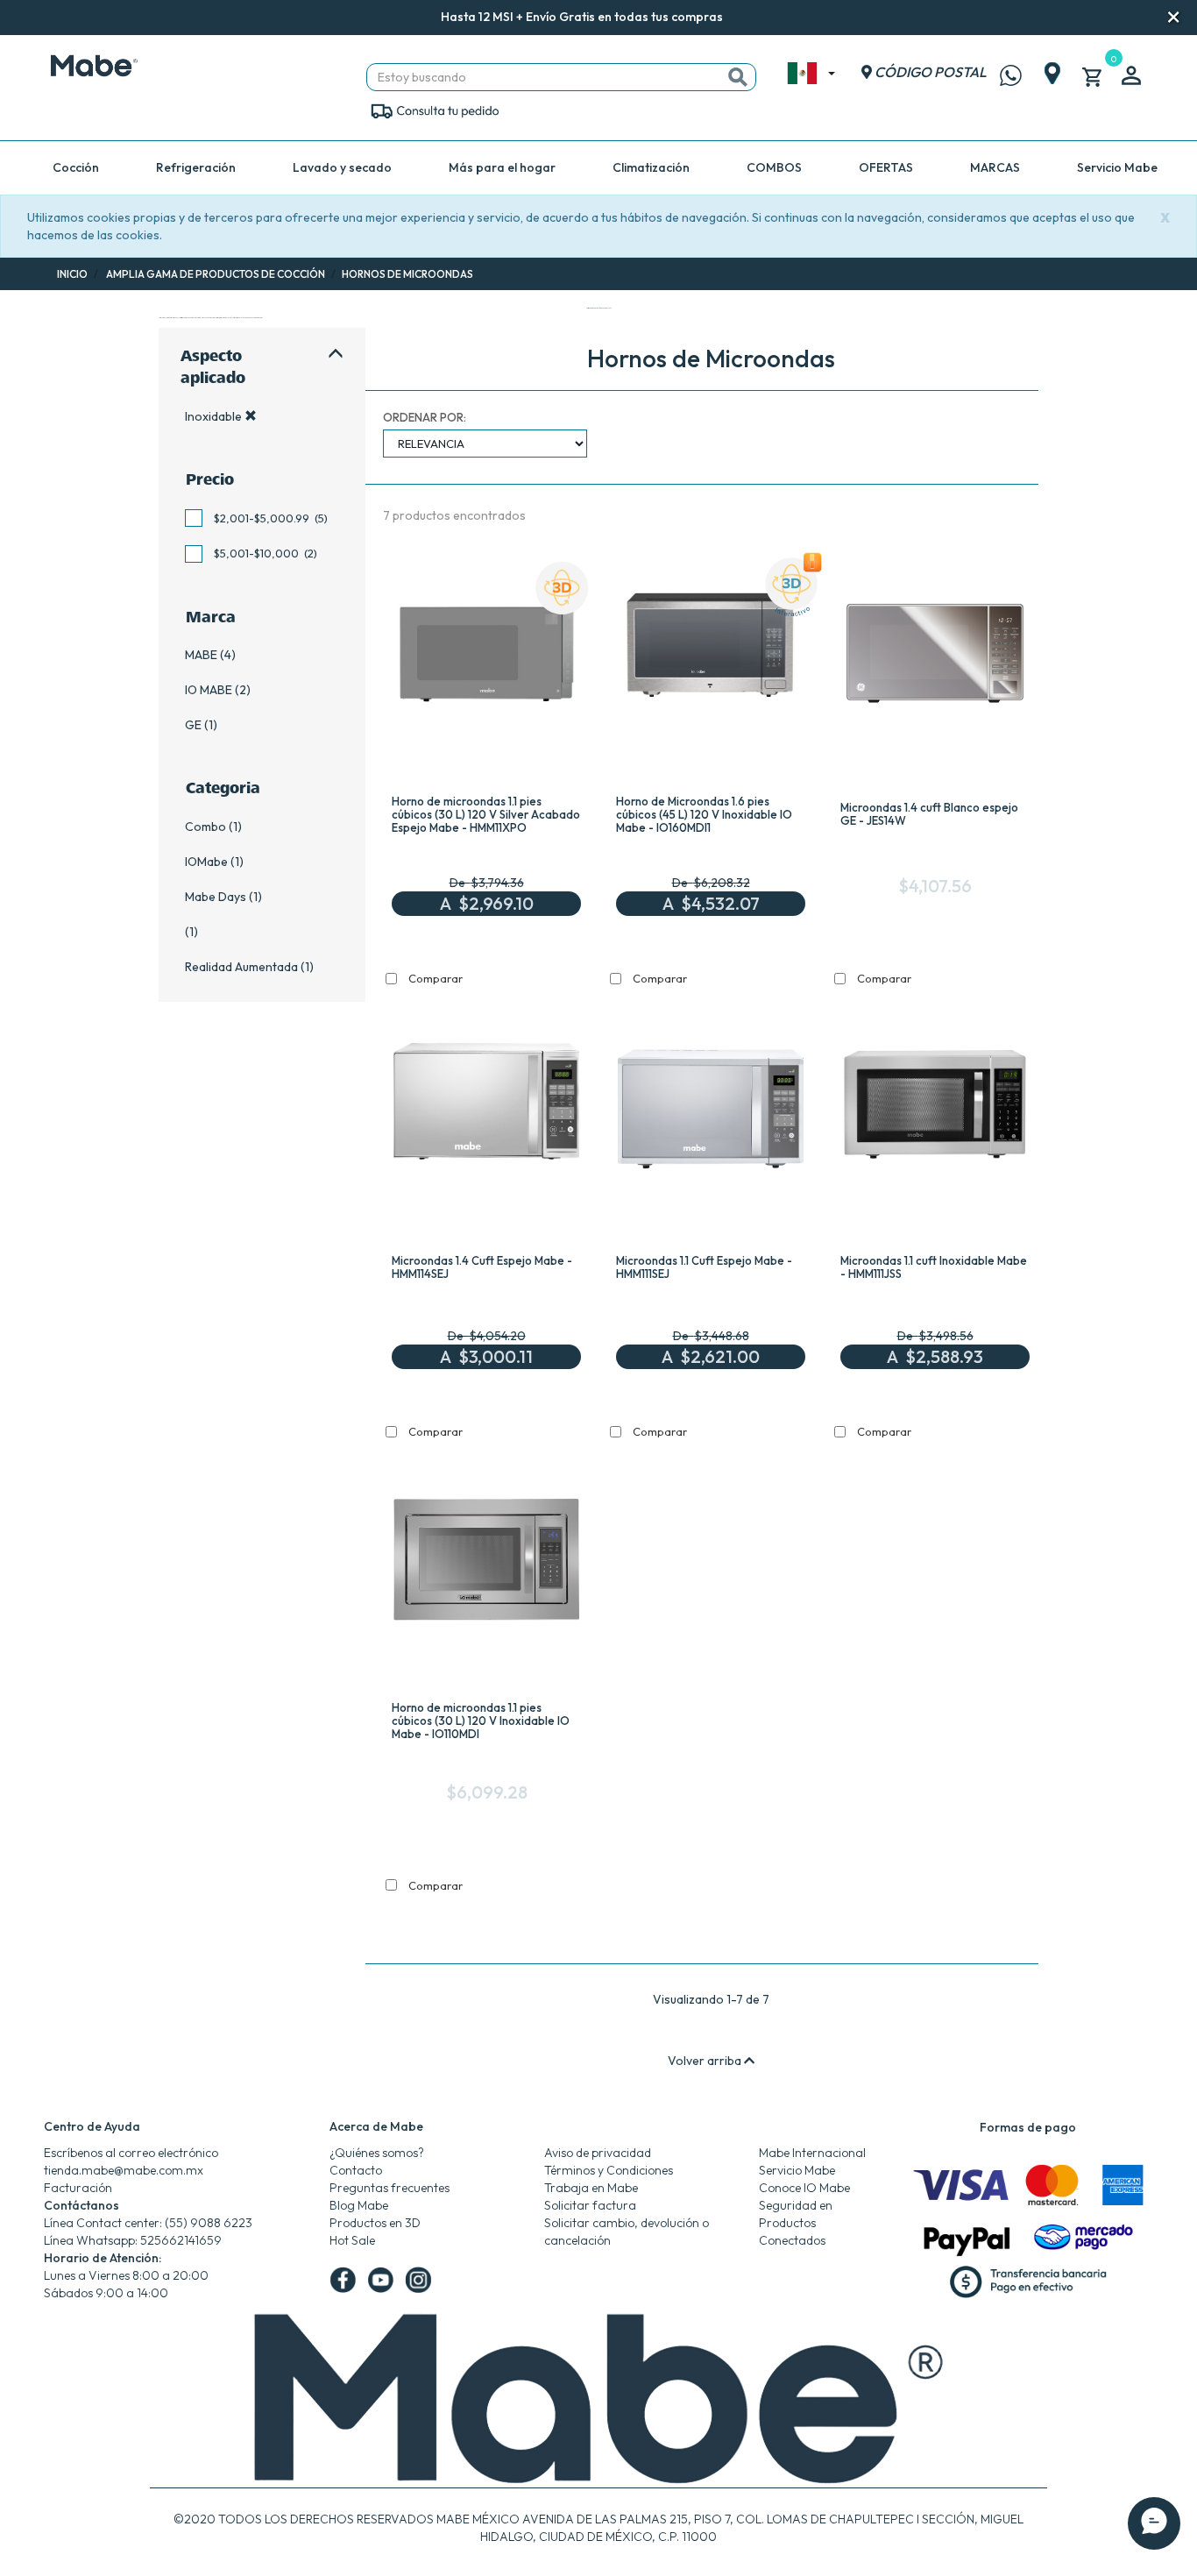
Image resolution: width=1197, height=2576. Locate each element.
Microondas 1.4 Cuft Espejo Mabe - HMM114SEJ (482, 1267)
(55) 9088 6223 (209, 2223)
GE (193, 725)
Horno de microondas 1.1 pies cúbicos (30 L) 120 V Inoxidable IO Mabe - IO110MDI (481, 1721)
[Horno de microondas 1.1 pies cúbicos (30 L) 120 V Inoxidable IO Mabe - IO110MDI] (486, 1565)
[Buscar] (738, 77)
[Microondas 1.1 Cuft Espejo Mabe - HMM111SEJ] (711, 1111)
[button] (747, 18)
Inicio (72, 274)
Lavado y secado (342, 167)
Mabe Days (216, 897)
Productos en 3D (375, 2223)
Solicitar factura (590, 2205)
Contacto (356, 2170)
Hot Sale (352, 2240)
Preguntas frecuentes (390, 2188)
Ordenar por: (425, 417)
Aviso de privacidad (598, 2153)
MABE (201, 655)
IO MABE (209, 690)
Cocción (76, 167)
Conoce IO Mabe (804, 2188)
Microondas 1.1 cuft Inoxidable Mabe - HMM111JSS (934, 1267)
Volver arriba (706, 2061)
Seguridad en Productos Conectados (796, 2223)
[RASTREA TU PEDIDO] (434, 110)
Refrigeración (196, 167)
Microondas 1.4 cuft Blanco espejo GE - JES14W (929, 814)
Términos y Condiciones (609, 2170)
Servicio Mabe (1117, 167)
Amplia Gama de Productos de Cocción (216, 274)
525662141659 (181, 2240)
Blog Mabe (359, 2205)
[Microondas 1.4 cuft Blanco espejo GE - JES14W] (935, 657)
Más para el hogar (502, 167)
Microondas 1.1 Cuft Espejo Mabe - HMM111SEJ (704, 1267)
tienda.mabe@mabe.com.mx (124, 2170)
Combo (205, 827)
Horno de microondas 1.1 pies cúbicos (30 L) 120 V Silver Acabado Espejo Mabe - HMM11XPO (486, 814)
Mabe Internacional (812, 2153)
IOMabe (206, 862)
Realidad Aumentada (241, 967)
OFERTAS (886, 167)
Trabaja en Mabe (591, 2188)
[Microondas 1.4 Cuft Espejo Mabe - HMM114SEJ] (486, 1111)
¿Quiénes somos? (377, 2153)
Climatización (651, 167)
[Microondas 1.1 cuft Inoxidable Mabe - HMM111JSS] (935, 1111)
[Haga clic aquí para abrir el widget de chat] (1154, 2505)
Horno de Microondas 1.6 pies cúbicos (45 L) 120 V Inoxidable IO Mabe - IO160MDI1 (704, 814)
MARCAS (995, 167)
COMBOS (774, 167)
